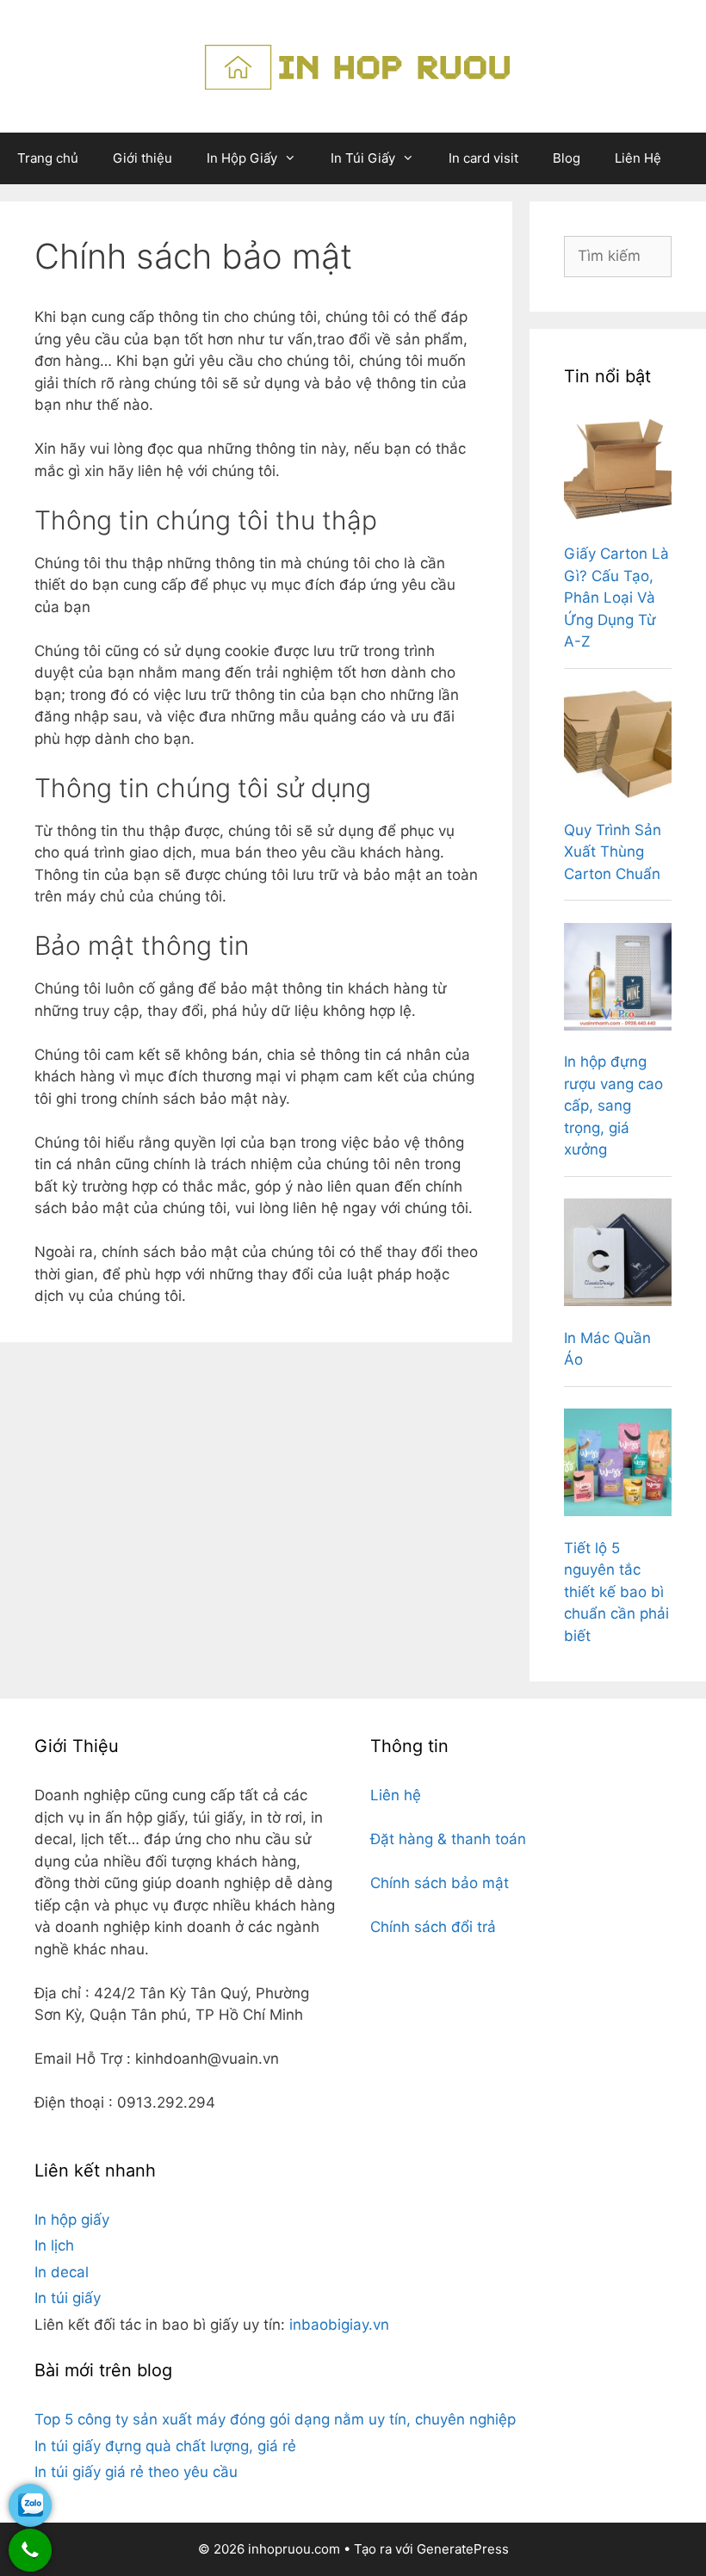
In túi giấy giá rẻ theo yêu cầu (136, 2472)
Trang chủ (48, 158)
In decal (62, 2272)
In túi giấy (68, 2298)
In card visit (483, 158)
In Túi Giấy (363, 158)
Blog (567, 158)
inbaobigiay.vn (339, 2325)
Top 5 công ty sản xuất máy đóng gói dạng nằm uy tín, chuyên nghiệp (275, 2419)
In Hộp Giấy (242, 158)
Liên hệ (396, 1795)
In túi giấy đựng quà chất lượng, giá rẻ (165, 2446)
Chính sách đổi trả (433, 1927)
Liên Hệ (638, 158)
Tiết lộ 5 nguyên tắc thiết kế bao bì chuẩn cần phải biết (616, 1592)
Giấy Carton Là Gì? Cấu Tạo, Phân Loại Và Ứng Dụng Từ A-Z (616, 598)
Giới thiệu (142, 158)
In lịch (54, 2245)
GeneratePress (463, 2549)
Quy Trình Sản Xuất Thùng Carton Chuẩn (613, 852)
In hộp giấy (72, 2220)
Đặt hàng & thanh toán (448, 1839)
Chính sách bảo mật (440, 1883)
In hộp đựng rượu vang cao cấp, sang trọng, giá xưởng (613, 1105)
